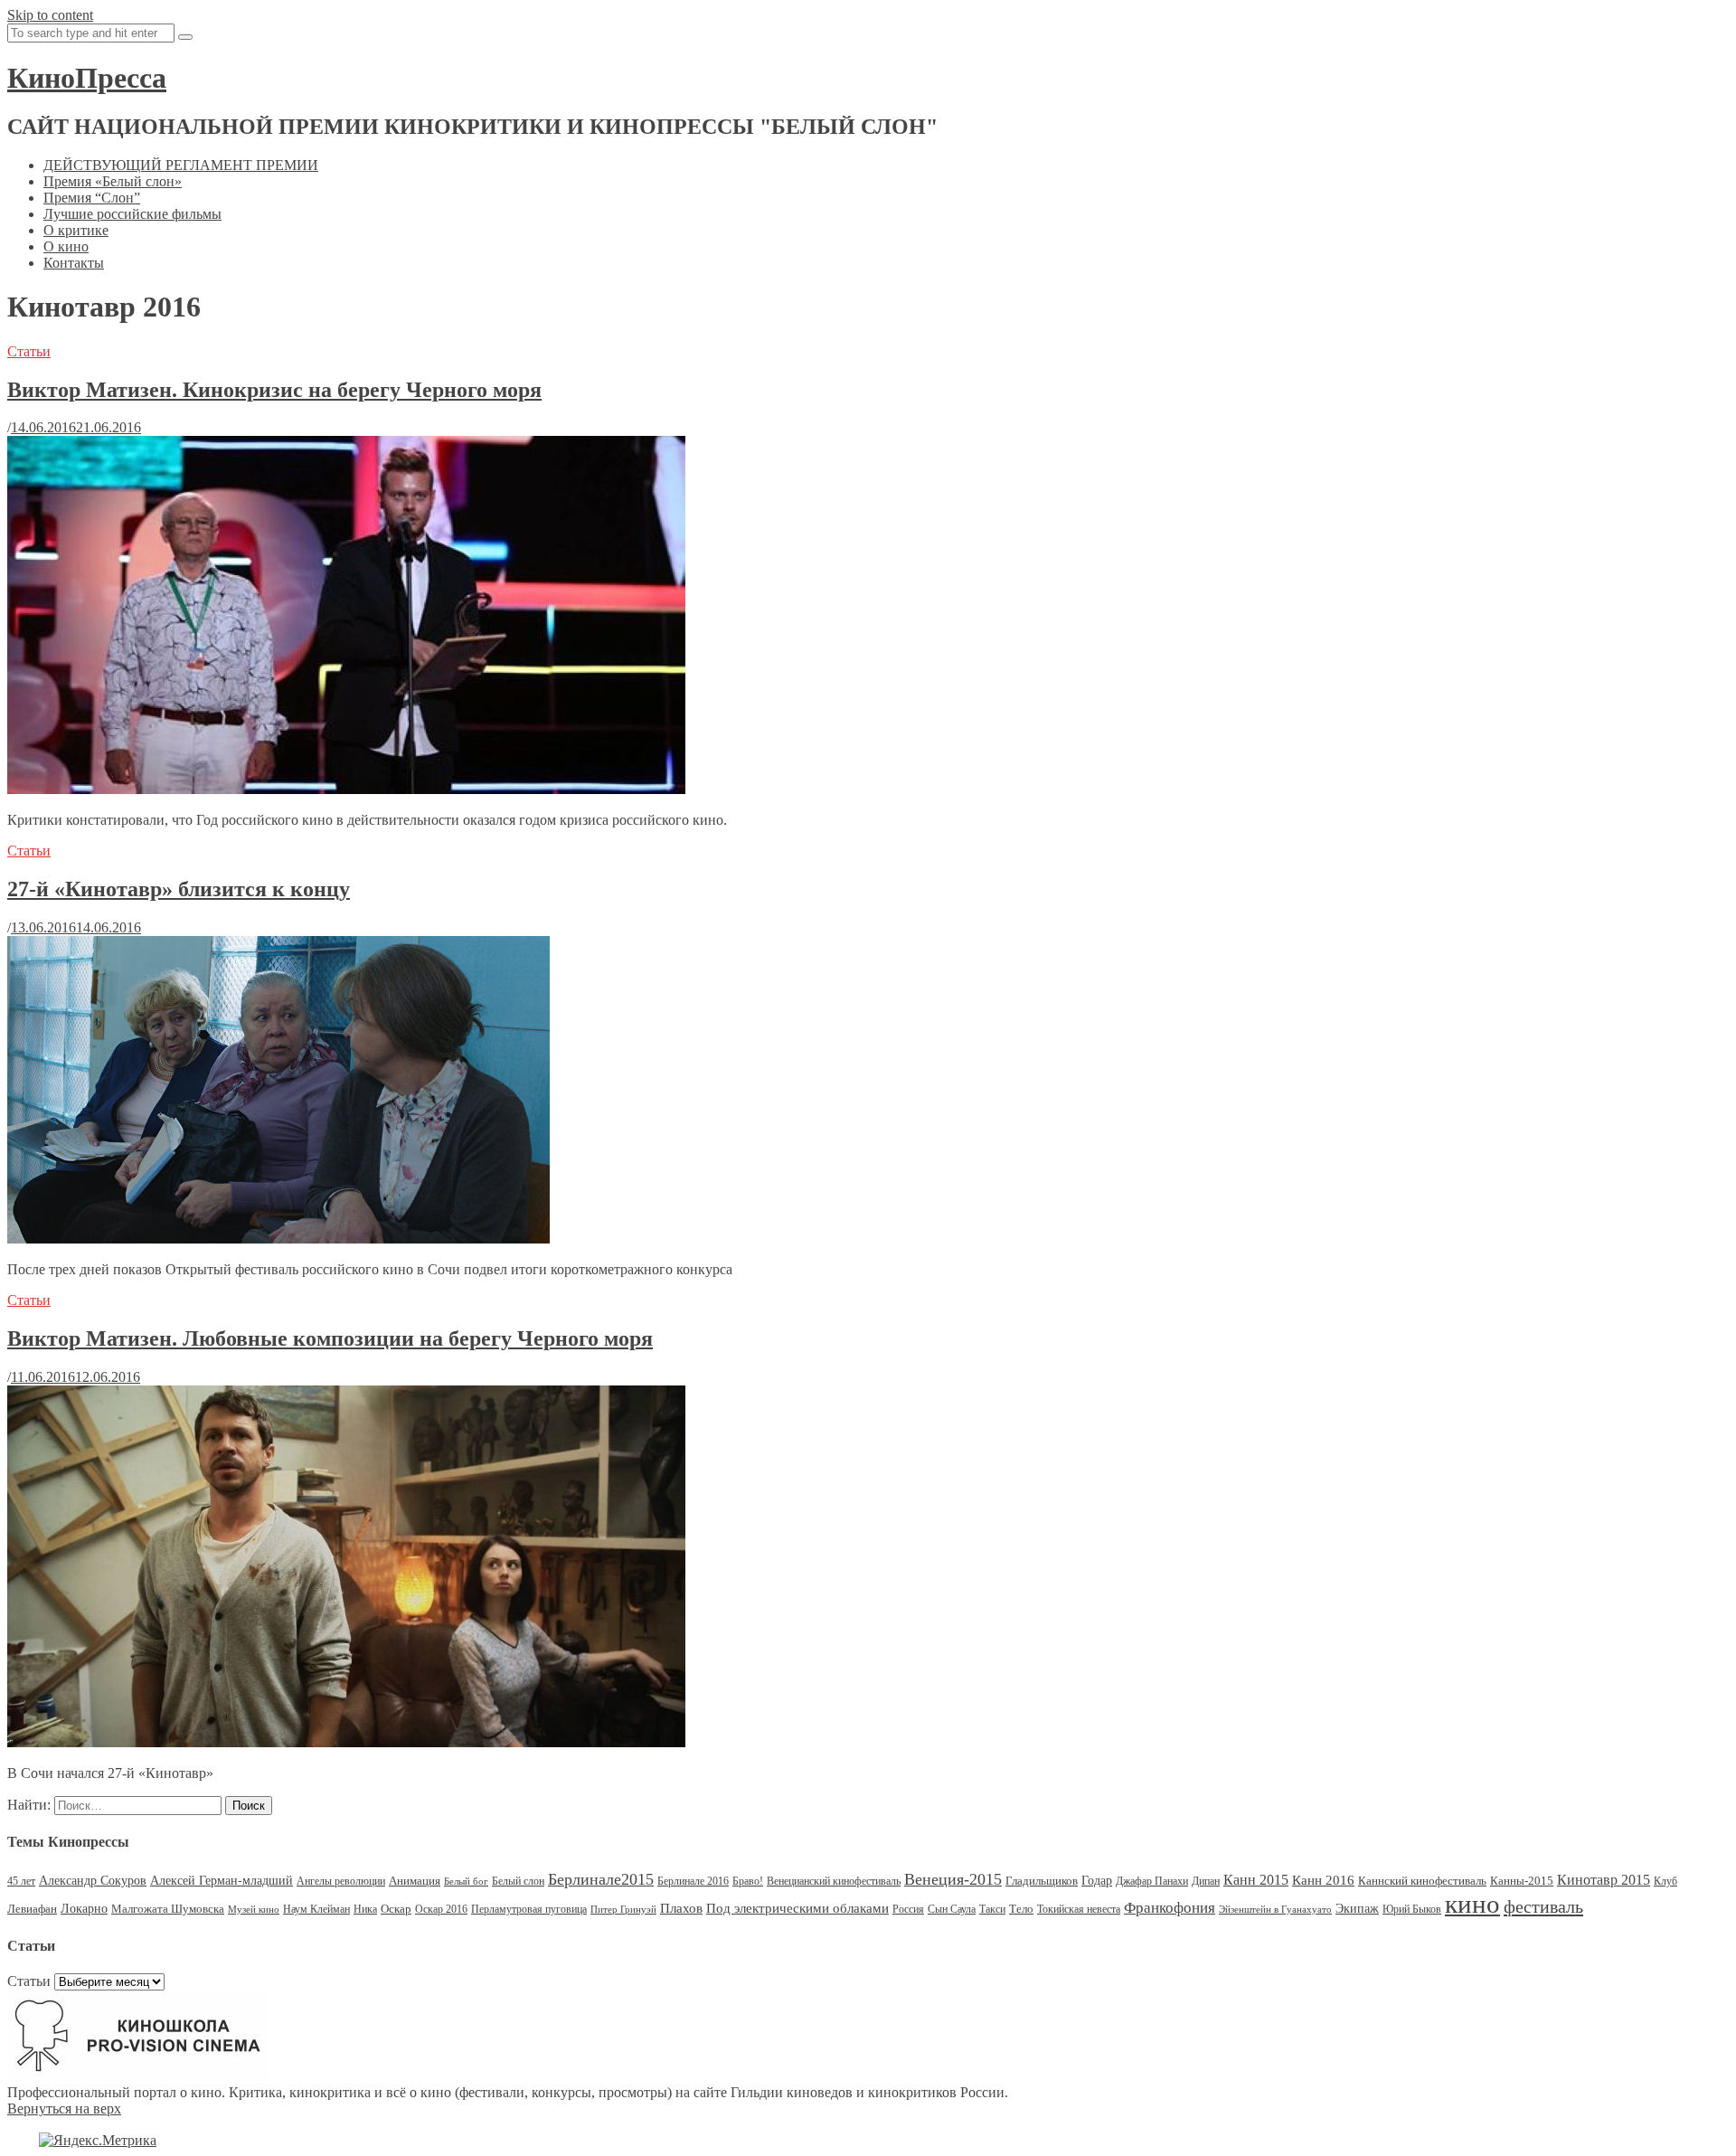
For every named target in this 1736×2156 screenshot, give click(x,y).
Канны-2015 (1522, 1881)
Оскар (396, 1909)
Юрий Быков (1412, 1909)
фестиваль (1543, 1906)
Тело (1021, 1909)
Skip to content (50, 15)
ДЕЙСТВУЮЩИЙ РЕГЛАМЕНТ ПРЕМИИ (181, 165)
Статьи (29, 351)
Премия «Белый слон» (113, 181)
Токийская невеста (1079, 1909)
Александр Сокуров (93, 1881)
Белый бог (466, 1882)
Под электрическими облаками (797, 1908)
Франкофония (1170, 1908)
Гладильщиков (1042, 1881)
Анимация (415, 1881)
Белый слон (518, 1881)
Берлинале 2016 (693, 1881)
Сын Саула (952, 1909)
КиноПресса (87, 78)
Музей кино (254, 1910)
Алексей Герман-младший (222, 1881)
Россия (908, 1909)
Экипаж (1357, 1909)
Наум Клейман (316, 1909)
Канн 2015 (1256, 1880)
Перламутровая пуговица (529, 1909)
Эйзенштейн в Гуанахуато (1275, 1910)
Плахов (681, 1908)
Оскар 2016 (441, 1909)
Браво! (748, 1881)
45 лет (21, 1881)
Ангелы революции (341, 1881)
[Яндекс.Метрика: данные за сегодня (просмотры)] (98, 2141)
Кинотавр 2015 (1604, 1880)
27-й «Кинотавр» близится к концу (179, 889)
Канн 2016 (1323, 1880)
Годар (1097, 1881)
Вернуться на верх (64, 2109)
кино (1472, 1904)
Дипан (1206, 1881)
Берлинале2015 (601, 1879)
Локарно (84, 1909)
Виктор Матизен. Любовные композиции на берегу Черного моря (330, 1338)
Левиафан (32, 1909)
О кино (66, 246)
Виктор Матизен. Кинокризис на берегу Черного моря (274, 390)
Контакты (74, 263)
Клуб (1665, 1881)
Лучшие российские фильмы (132, 214)
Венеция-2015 (953, 1879)
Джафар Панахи (1152, 1881)
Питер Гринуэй (623, 1910)
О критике (76, 230)
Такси (992, 1909)
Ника (365, 1909)
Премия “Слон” (92, 198)
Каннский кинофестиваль (1422, 1881)
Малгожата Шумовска (168, 1909)
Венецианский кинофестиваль (834, 1881)
